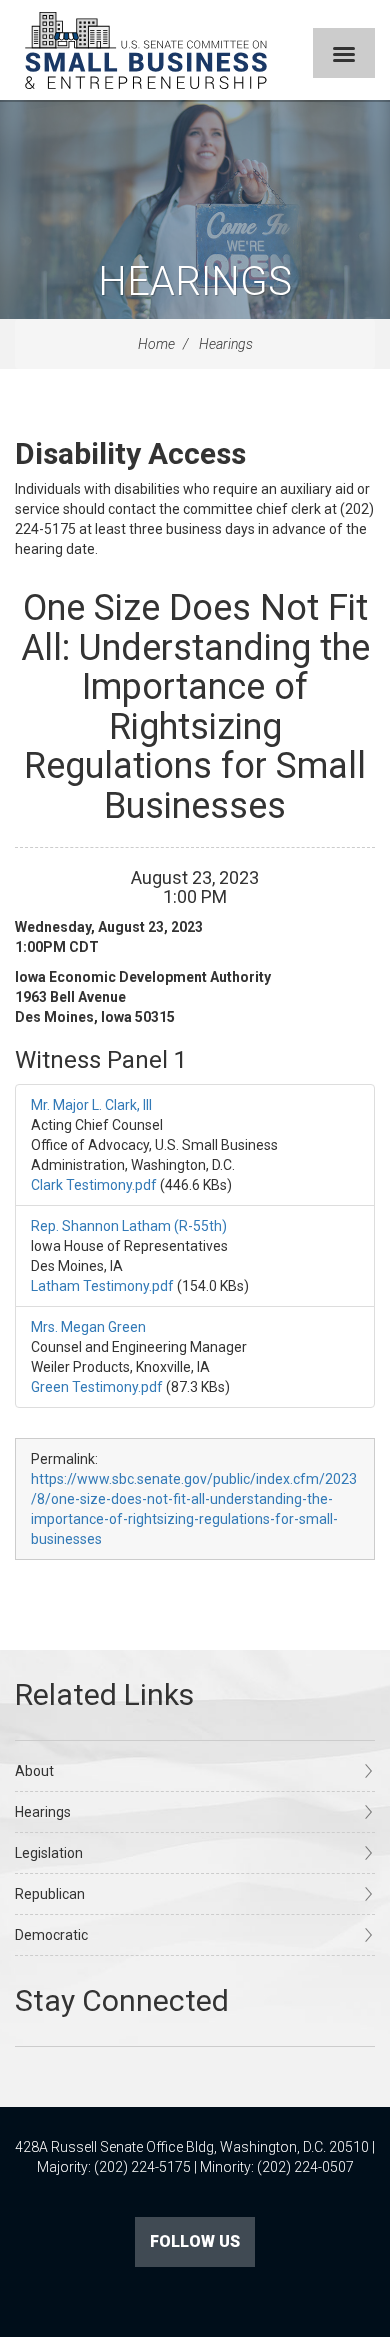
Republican (50, 1894)
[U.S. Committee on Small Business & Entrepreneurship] (146, 50)
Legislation (49, 1853)
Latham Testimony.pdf (102, 1286)
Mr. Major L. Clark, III (91, 1105)
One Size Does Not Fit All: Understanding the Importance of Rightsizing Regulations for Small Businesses (195, 707)
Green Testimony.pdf (97, 1387)
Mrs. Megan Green (88, 1327)
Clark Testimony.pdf (94, 1185)
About (34, 1771)
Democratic (51, 1935)
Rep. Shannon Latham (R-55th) (129, 1226)
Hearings (195, 281)
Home (156, 344)
